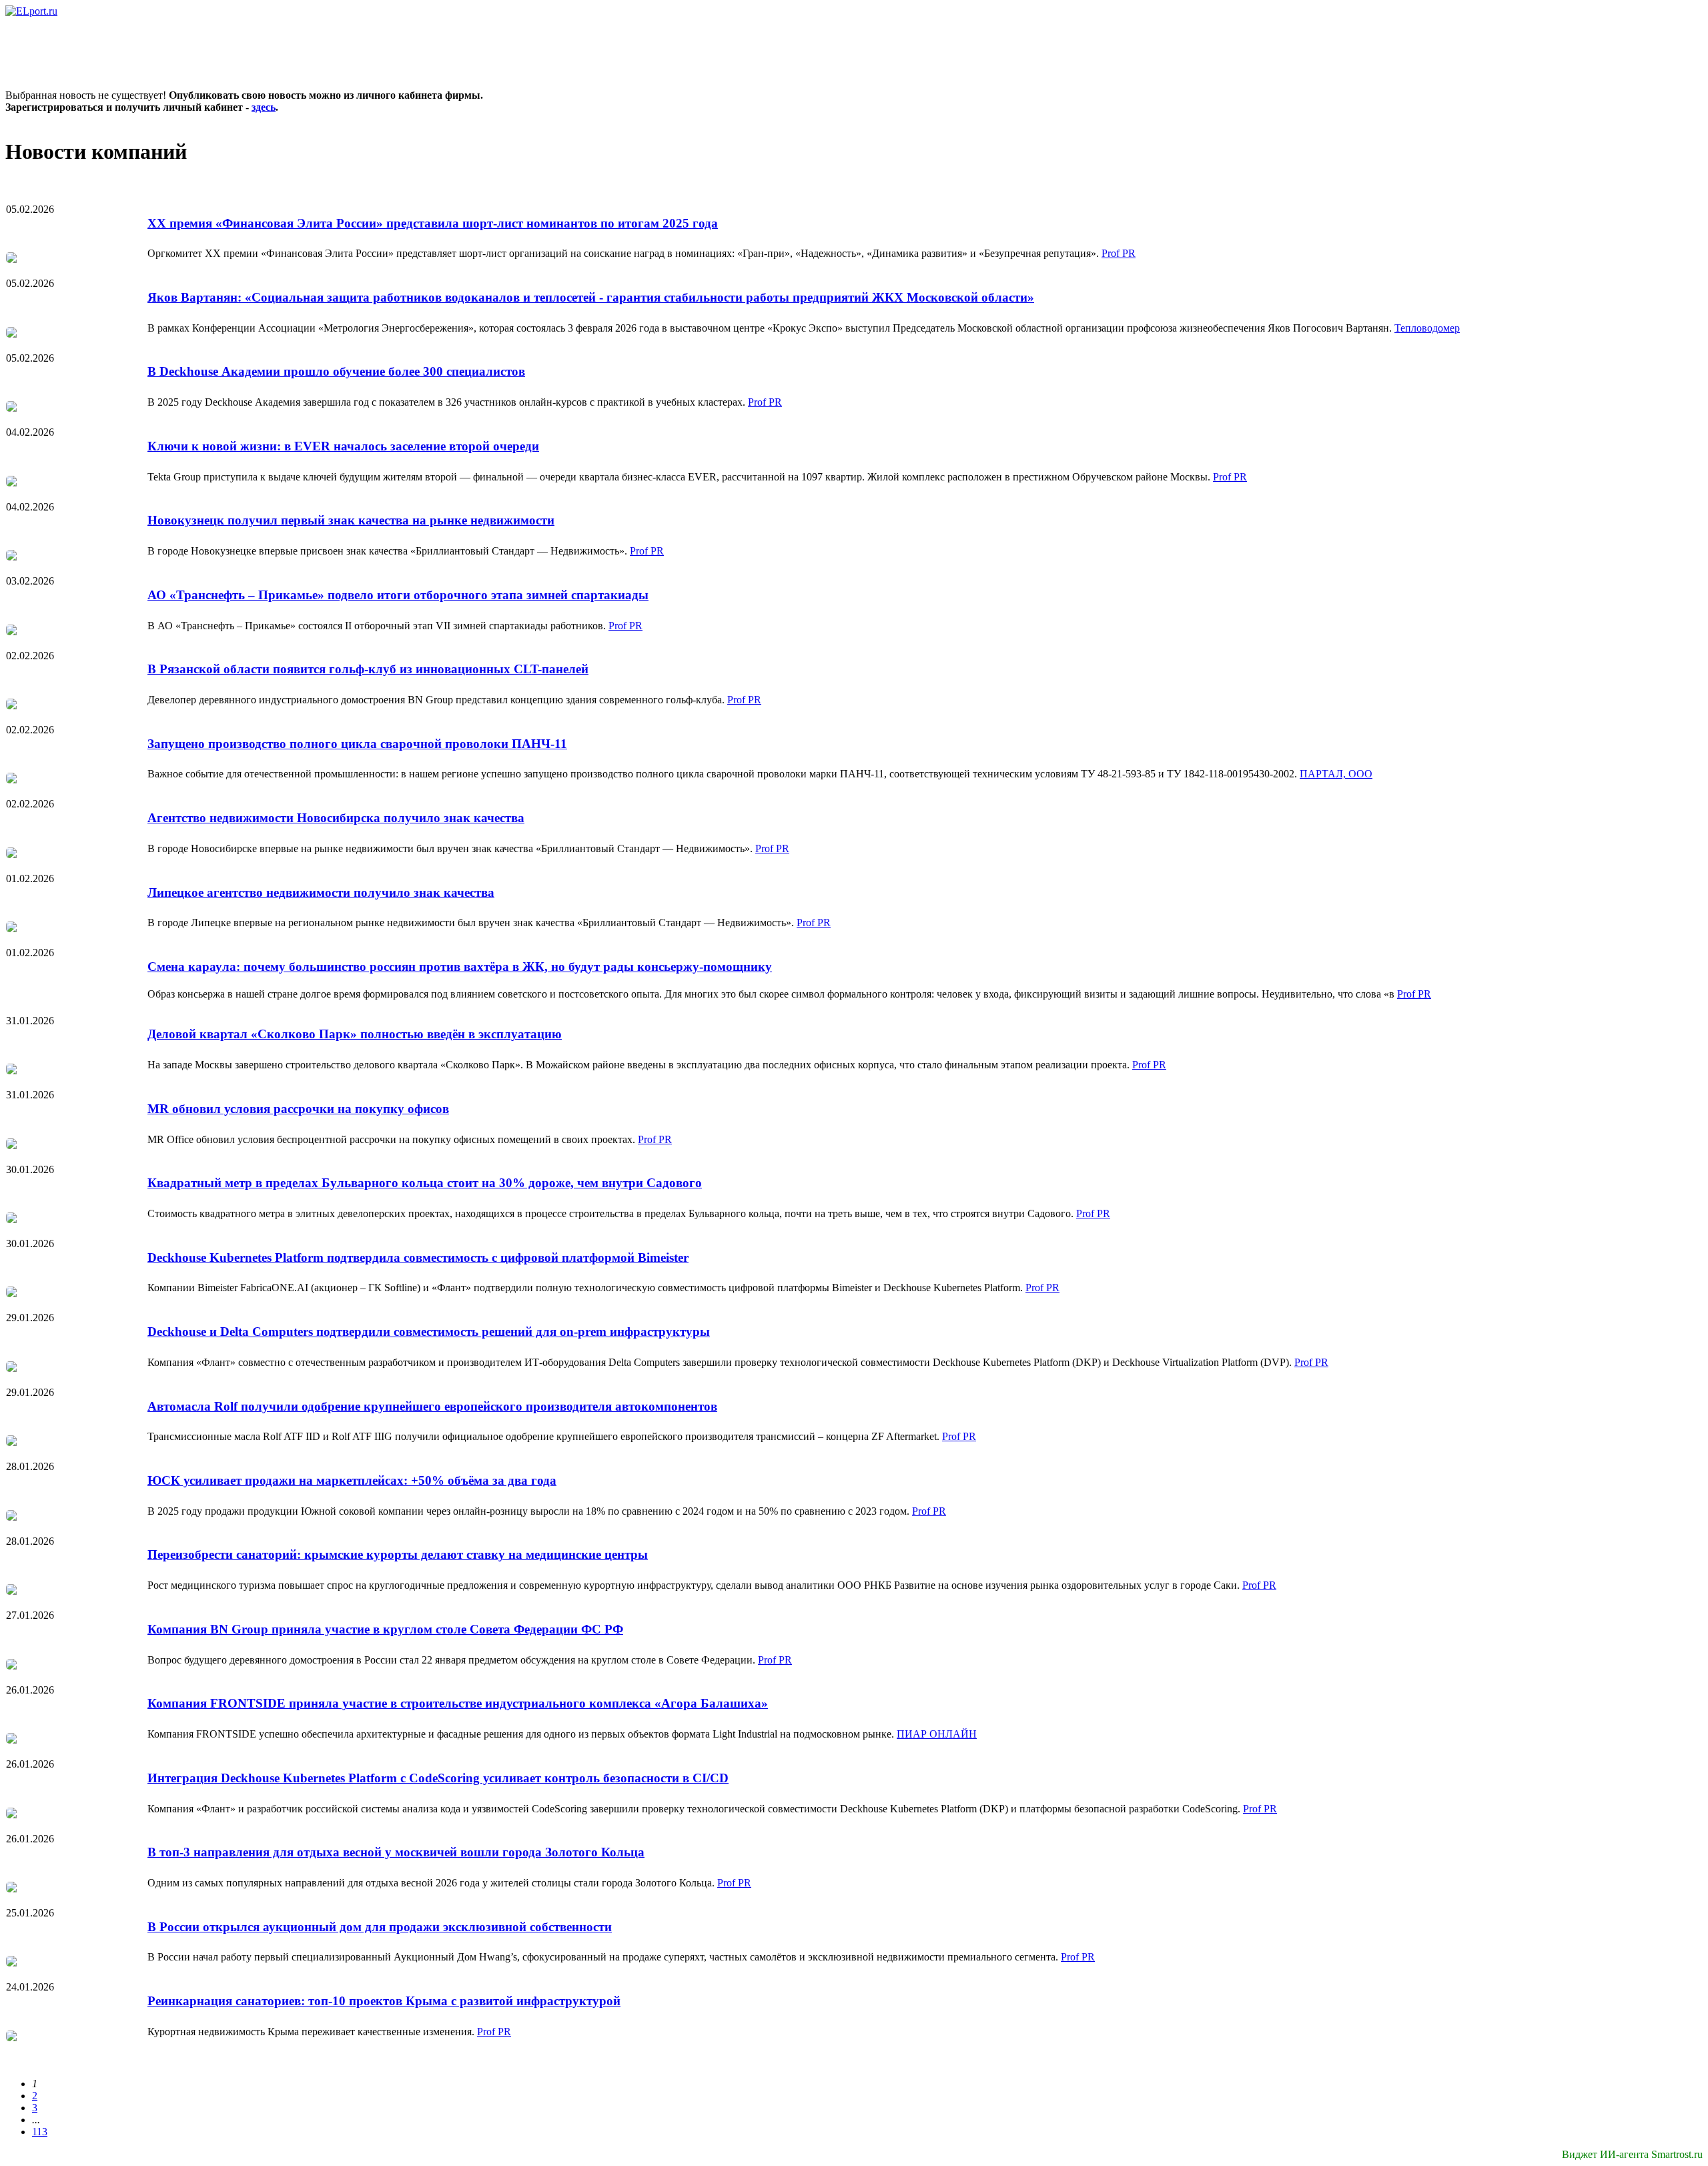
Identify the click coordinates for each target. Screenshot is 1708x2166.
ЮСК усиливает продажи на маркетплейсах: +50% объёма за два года (352, 1480)
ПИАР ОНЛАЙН (937, 1734)
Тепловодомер (1427, 328)
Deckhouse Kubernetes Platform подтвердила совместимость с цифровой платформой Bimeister (418, 1257)
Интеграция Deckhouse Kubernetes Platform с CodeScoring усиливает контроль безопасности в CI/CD (438, 1778)
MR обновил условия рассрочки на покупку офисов (298, 1109)
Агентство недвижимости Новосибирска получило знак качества (336, 818)
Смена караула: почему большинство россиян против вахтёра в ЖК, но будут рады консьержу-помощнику (460, 967)
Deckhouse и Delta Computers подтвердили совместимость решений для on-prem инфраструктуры (429, 1332)
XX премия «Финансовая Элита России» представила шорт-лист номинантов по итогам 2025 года (433, 223)
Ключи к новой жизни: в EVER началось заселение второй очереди (343, 446)
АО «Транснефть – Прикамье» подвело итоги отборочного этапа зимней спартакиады (398, 595)
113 (40, 2132)
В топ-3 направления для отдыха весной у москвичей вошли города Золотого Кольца (396, 1852)
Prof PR (1119, 253)
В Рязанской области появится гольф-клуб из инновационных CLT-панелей (368, 669)
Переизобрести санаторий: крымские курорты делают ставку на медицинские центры (398, 1554)
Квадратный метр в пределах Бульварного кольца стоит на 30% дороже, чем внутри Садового (425, 1183)
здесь (264, 107)
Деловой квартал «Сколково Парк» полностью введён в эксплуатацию (355, 1034)
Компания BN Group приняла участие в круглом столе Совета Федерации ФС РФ (385, 1629)
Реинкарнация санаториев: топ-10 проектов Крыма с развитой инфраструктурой (384, 2001)
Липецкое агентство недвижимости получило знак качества (321, 892)
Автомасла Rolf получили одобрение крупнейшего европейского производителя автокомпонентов (432, 1406)
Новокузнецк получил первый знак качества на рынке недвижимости (351, 520)
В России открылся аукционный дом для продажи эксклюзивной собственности (380, 1927)
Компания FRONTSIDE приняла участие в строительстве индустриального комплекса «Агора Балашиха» (458, 1703)
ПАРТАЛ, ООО (1336, 774)
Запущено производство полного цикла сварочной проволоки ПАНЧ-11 (357, 744)
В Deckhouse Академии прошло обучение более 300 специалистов (336, 371)
